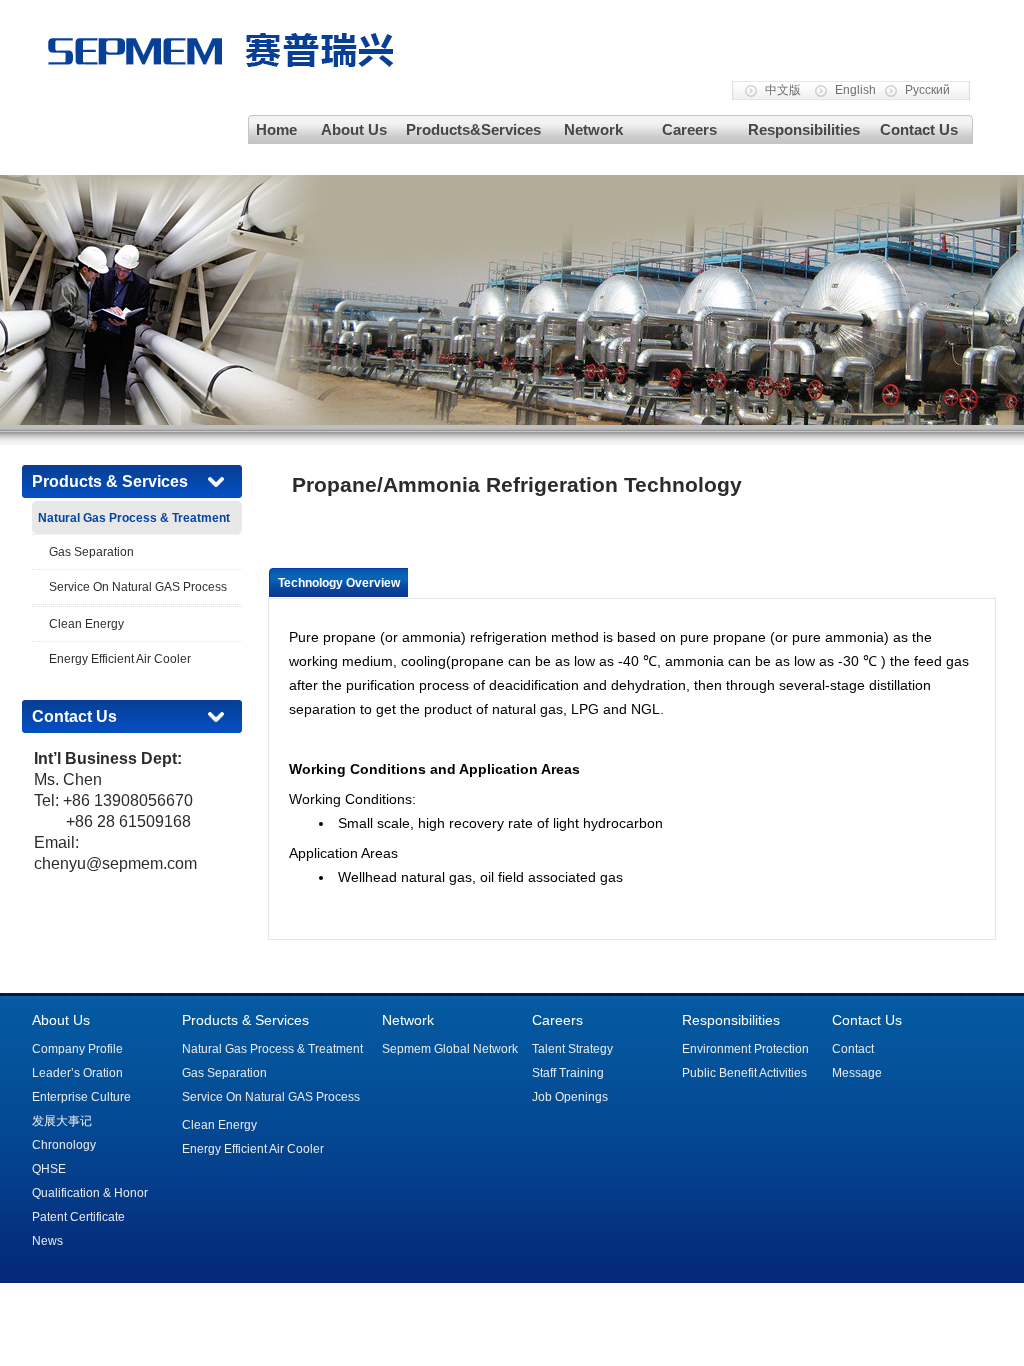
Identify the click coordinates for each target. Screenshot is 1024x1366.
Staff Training (568, 1073)
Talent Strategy (572, 1049)
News (47, 1241)
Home (276, 129)
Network (593, 129)
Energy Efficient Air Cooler (120, 659)
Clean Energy (86, 624)
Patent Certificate (78, 1217)
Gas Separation (91, 552)
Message (857, 1073)
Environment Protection (745, 1049)
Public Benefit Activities (744, 1073)
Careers (689, 129)
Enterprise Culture (81, 1097)
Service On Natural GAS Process (138, 587)
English (855, 90)
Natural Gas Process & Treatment (272, 1049)
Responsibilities (804, 129)
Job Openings (570, 1097)
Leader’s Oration (77, 1073)
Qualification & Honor (90, 1193)
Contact (853, 1049)
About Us (354, 129)
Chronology (64, 1145)
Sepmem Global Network (450, 1049)
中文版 (783, 90)
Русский (927, 90)
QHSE (49, 1169)
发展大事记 (62, 1121)
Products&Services (473, 129)
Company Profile (77, 1049)
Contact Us (919, 129)
